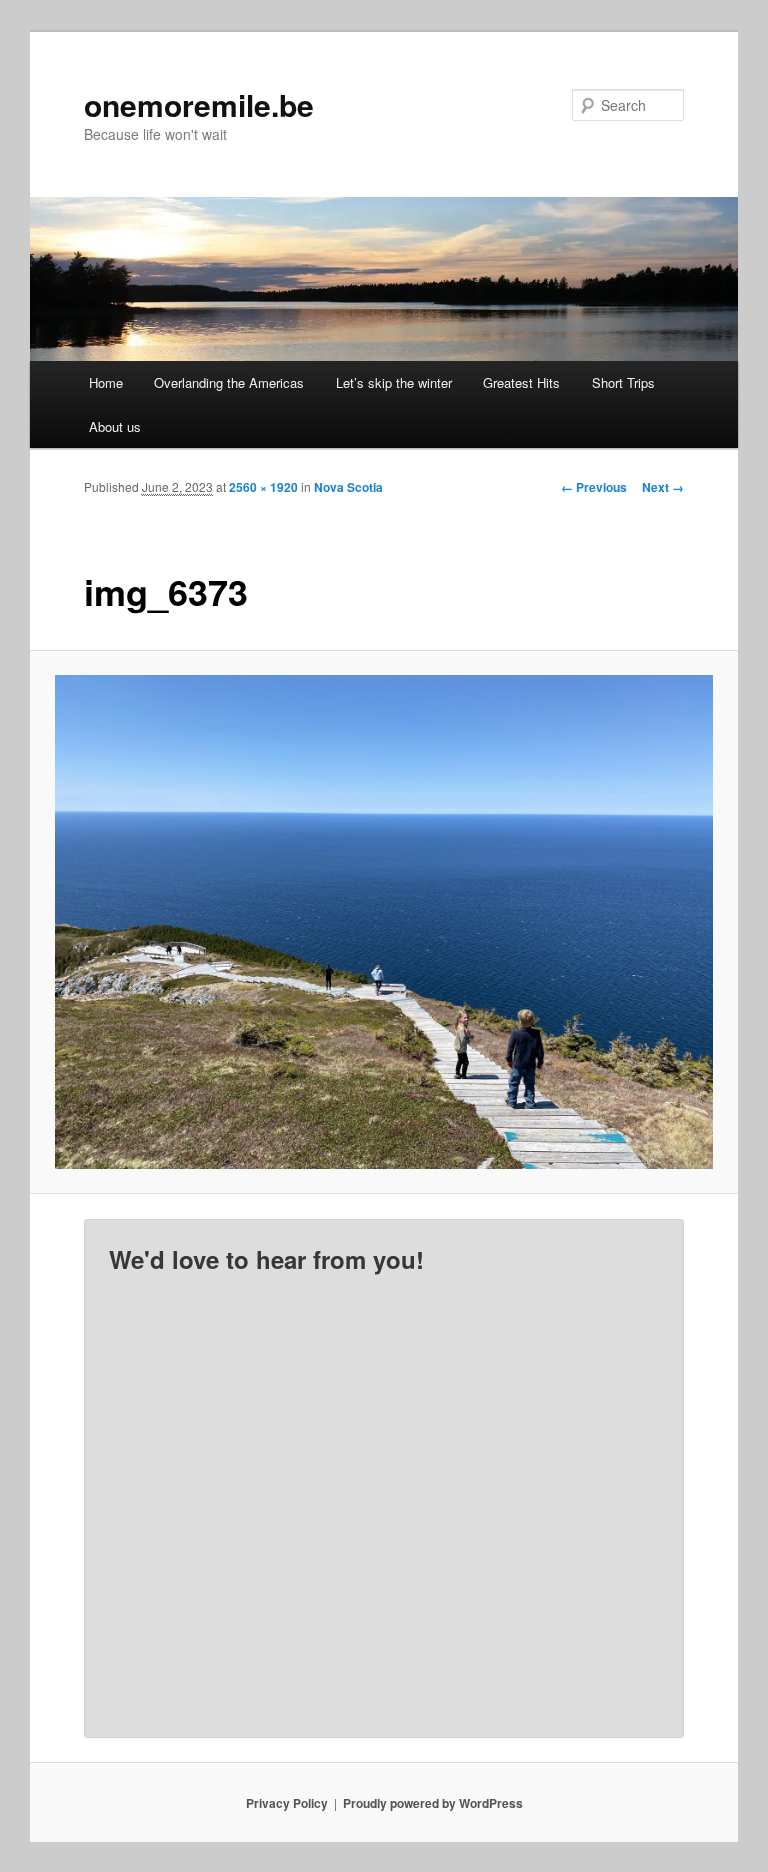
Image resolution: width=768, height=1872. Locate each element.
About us (115, 426)
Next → (663, 487)
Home (106, 382)
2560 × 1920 (263, 487)
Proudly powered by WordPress (433, 1803)
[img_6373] (384, 922)
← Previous (594, 487)
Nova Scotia (348, 487)
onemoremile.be (199, 104)
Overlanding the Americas (229, 382)
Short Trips (623, 382)
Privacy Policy (287, 1803)
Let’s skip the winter (394, 382)
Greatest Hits (521, 382)
